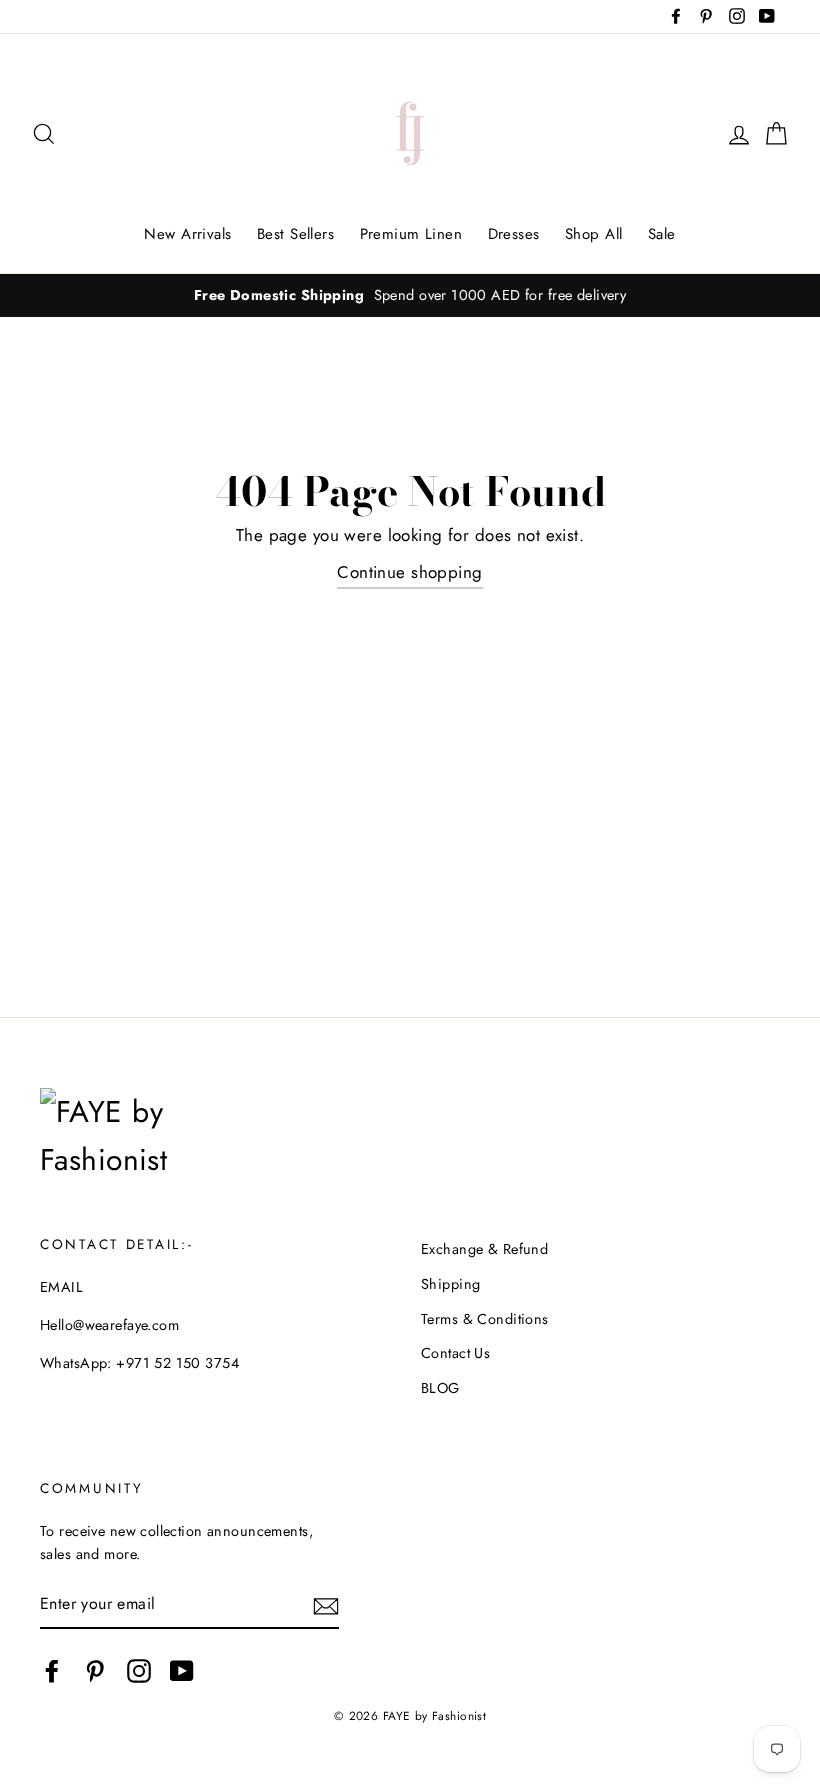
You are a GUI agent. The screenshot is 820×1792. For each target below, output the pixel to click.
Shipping (450, 1284)
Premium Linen (411, 234)
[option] (410, 295)
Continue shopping (409, 572)
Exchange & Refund (484, 1249)
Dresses (514, 234)
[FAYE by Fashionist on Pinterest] (95, 1671)
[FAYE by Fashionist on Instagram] (139, 1671)
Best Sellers (295, 234)
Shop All (593, 234)
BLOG (440, 1388)
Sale (662, 234)
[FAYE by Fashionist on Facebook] (52, 1671)
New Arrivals (187, 234)
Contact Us (455, 1353)
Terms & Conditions (485, 1319)
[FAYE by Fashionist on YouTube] (182, 1671)
